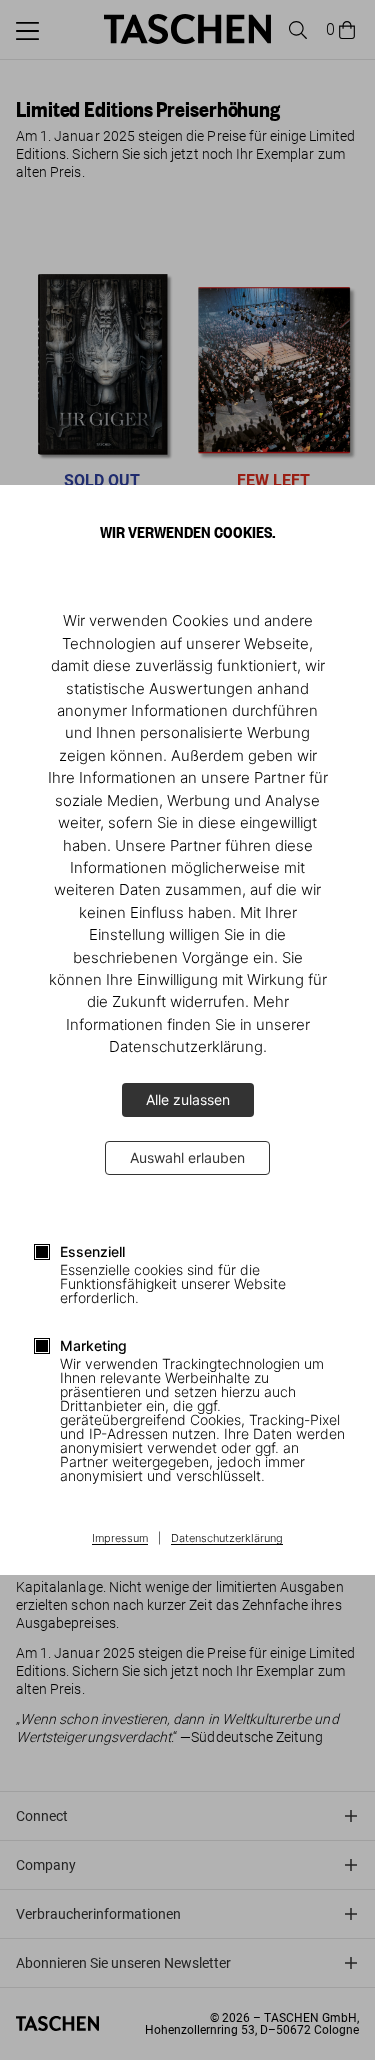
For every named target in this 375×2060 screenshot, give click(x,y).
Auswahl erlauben (187, 1157)
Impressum (120, 1539)
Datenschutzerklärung (227, 1539)
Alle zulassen (188, 1099)
